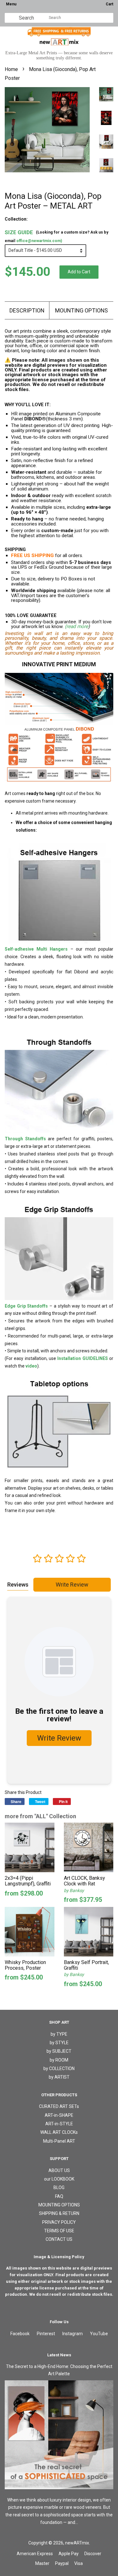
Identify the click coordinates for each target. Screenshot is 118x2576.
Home (11, 69)
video (31, 1366)
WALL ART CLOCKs (59, 2132)
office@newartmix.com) (39, 241)
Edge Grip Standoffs (26, 1306)
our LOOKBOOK (59, 2179)
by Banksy (74, 1890)
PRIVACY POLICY (59, 2222)
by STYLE (59, 2043)
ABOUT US (59, 2170)
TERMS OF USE (59, 2231)
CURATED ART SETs (59, 2106)
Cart (110, 4)
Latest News (59, 2355)
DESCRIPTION (27, 310)
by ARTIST (59, 2077)
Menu (11, 4)
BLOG (59, 2187)
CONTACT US (59, 2239)
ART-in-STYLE (59, 2124)
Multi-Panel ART (59, 2141)
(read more (76, 626)
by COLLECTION (59, 2069)
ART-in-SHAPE (59, 2115)
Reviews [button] (18, 1585)
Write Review (72, 1585)
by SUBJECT (59, 2051)
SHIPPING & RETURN (59, 2213)
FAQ (59, 2196)
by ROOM (59, 2060)
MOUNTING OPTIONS (81, 310)
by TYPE (59, 2034)
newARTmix (77, 2543)
